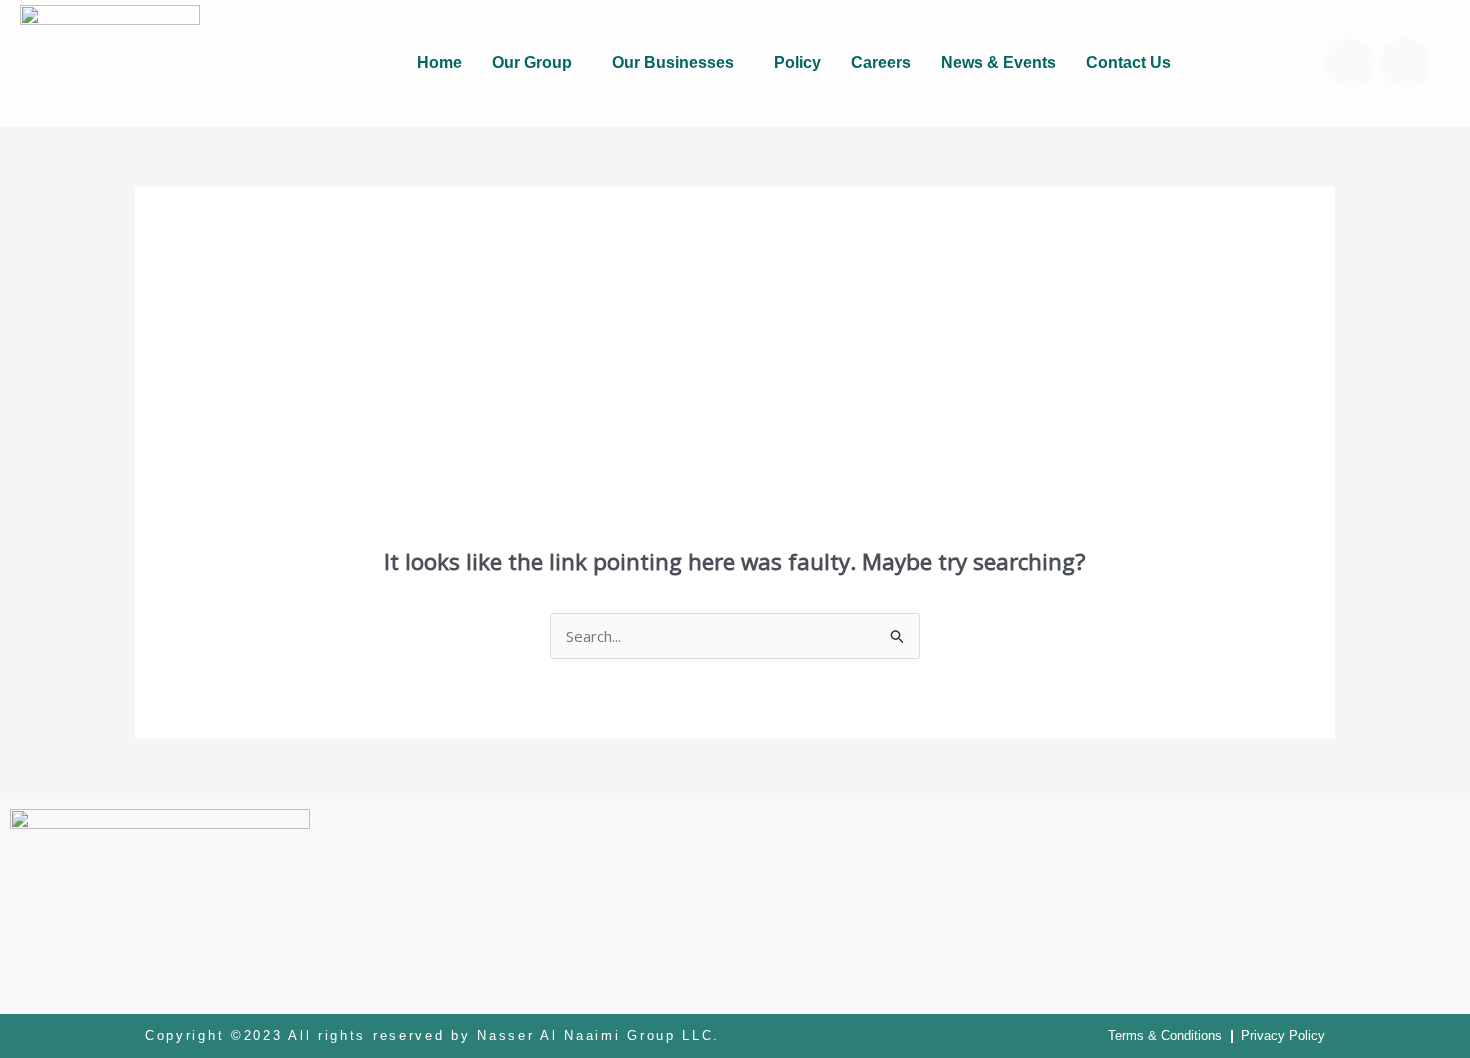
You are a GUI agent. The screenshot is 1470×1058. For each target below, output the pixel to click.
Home (439, 62)
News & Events (998, 62)
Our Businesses (673, 62)
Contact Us (1128, 62)
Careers (881, 62)
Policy (797, 62)
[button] (537, 63)
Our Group (532, 62)
